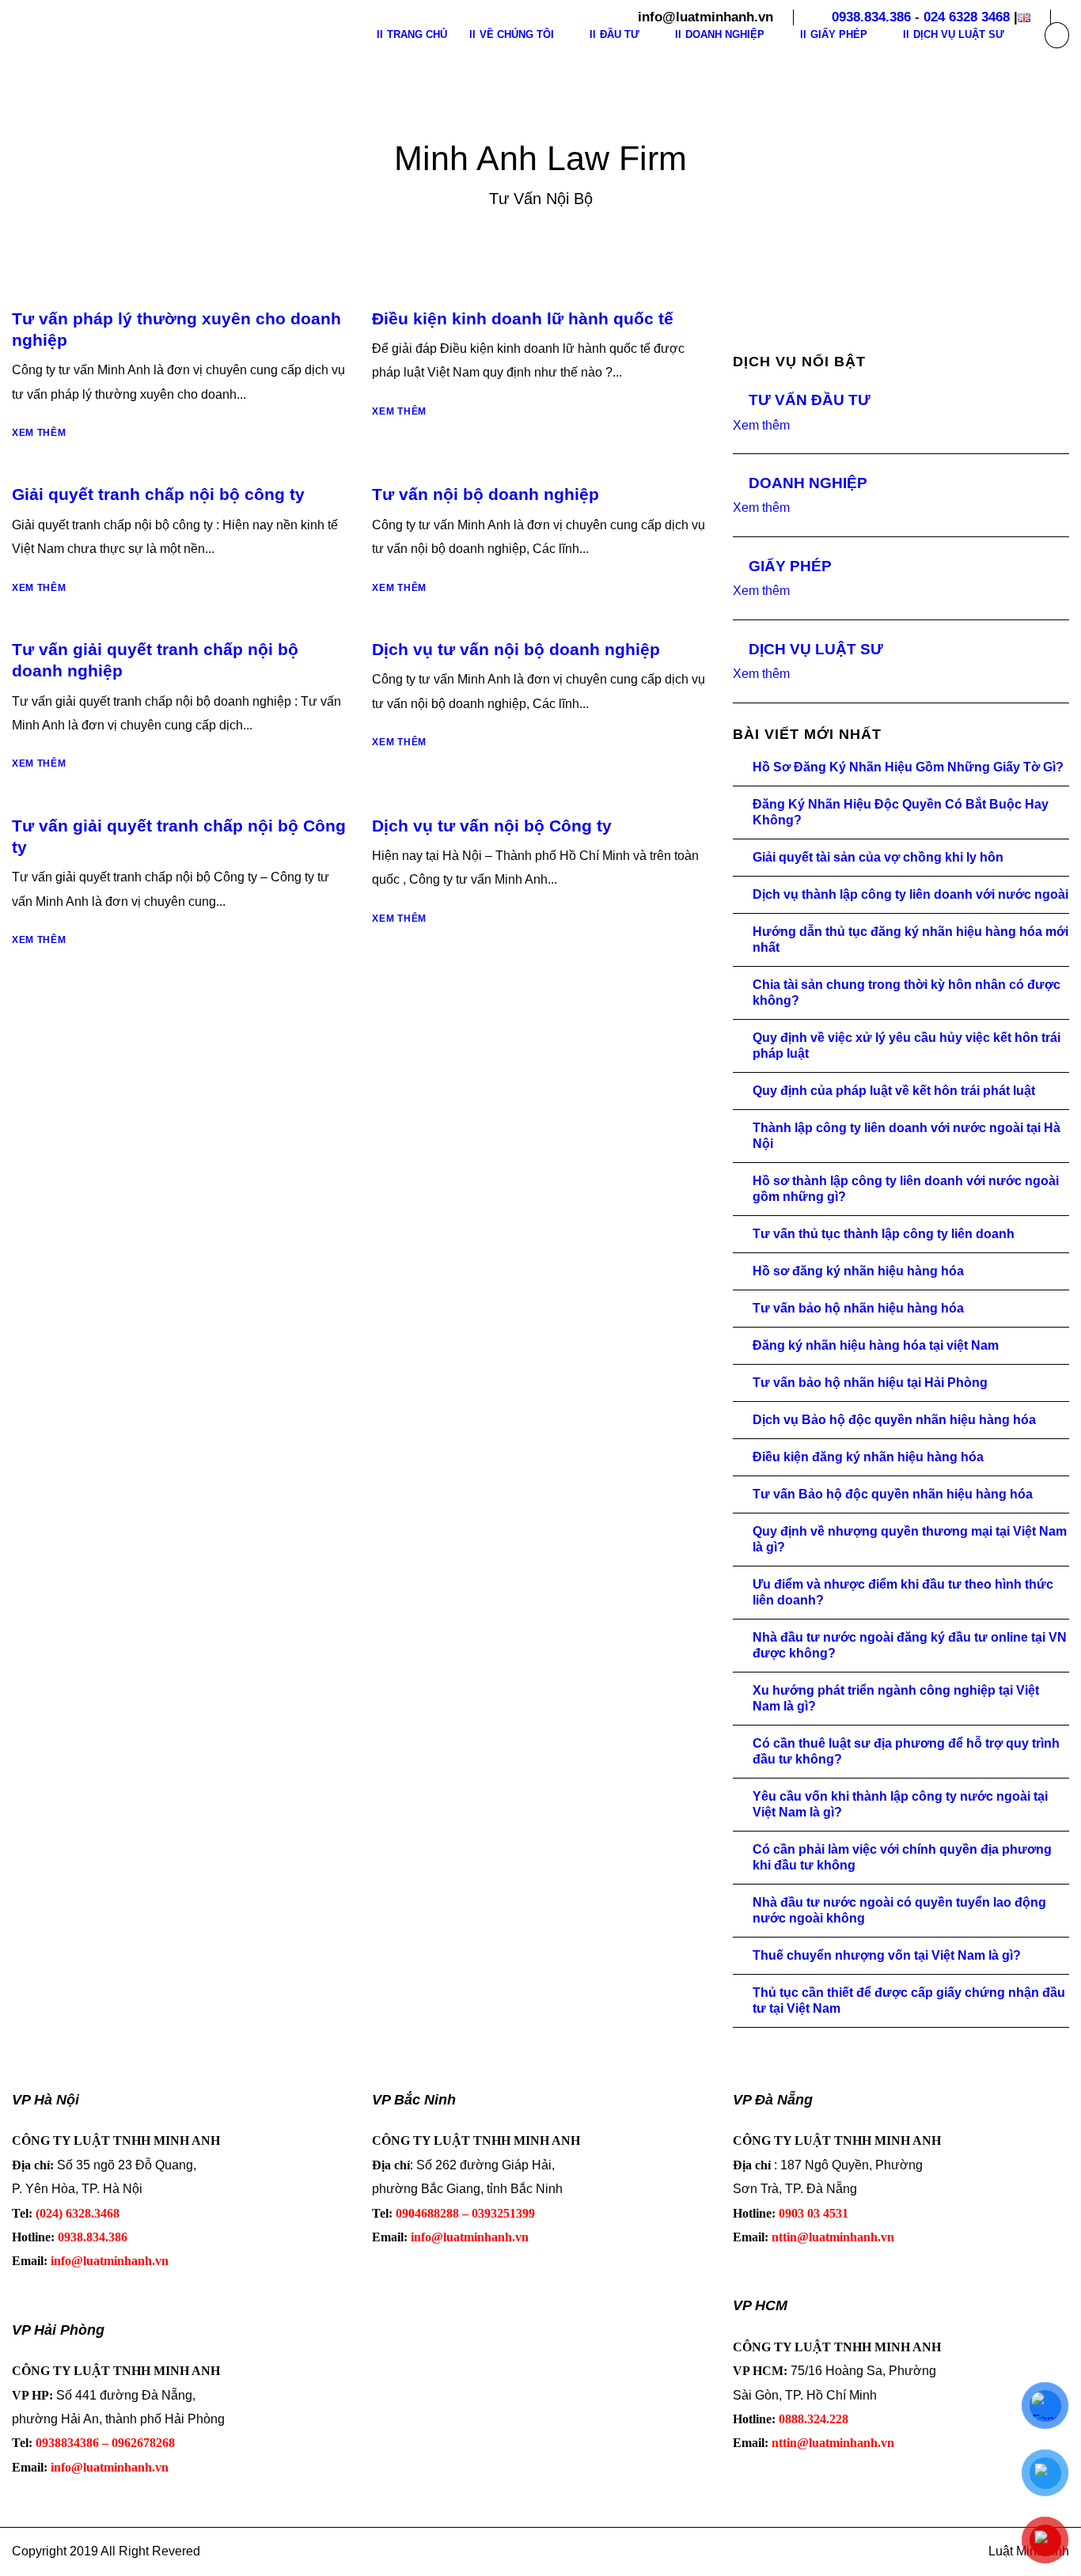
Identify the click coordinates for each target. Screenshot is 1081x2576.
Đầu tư (620, 34)
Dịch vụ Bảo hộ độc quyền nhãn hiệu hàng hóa (894, 1420)
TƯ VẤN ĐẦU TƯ (810, 400)
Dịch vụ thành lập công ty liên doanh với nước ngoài (910, 894)
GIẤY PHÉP (790, 566)
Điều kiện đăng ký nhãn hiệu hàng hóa (868, 1457)
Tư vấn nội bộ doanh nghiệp (486, 494)
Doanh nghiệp (725, 34)
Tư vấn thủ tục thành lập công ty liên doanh (884, 1234)
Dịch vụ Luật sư (959, 34)
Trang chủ (417, 34)
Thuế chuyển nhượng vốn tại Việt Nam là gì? (887, 1955)
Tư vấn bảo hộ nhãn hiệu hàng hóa (858, 1308)
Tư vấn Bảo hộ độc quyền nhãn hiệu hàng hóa (893, 1494)
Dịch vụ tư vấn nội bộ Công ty (492, 826)
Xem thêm (39, 433)
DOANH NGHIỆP (808, 483)
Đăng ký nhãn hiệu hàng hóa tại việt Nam (876, 1345)
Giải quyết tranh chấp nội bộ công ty (158, 494)
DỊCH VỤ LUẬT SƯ (816, 649)
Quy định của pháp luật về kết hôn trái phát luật (894, 1091)
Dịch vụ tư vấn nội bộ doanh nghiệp (516, 649)
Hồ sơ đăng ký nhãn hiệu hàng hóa (858, 1271)
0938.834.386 (871, 17)
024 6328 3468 (967, 17)
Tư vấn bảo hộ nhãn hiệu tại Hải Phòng (870, 1383)
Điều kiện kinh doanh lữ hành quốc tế (523, 318)
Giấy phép (839, 34)
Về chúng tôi (517, 34)
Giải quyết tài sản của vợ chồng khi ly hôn (878, 857)
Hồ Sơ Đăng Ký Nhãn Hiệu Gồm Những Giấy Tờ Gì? (908, 767)
